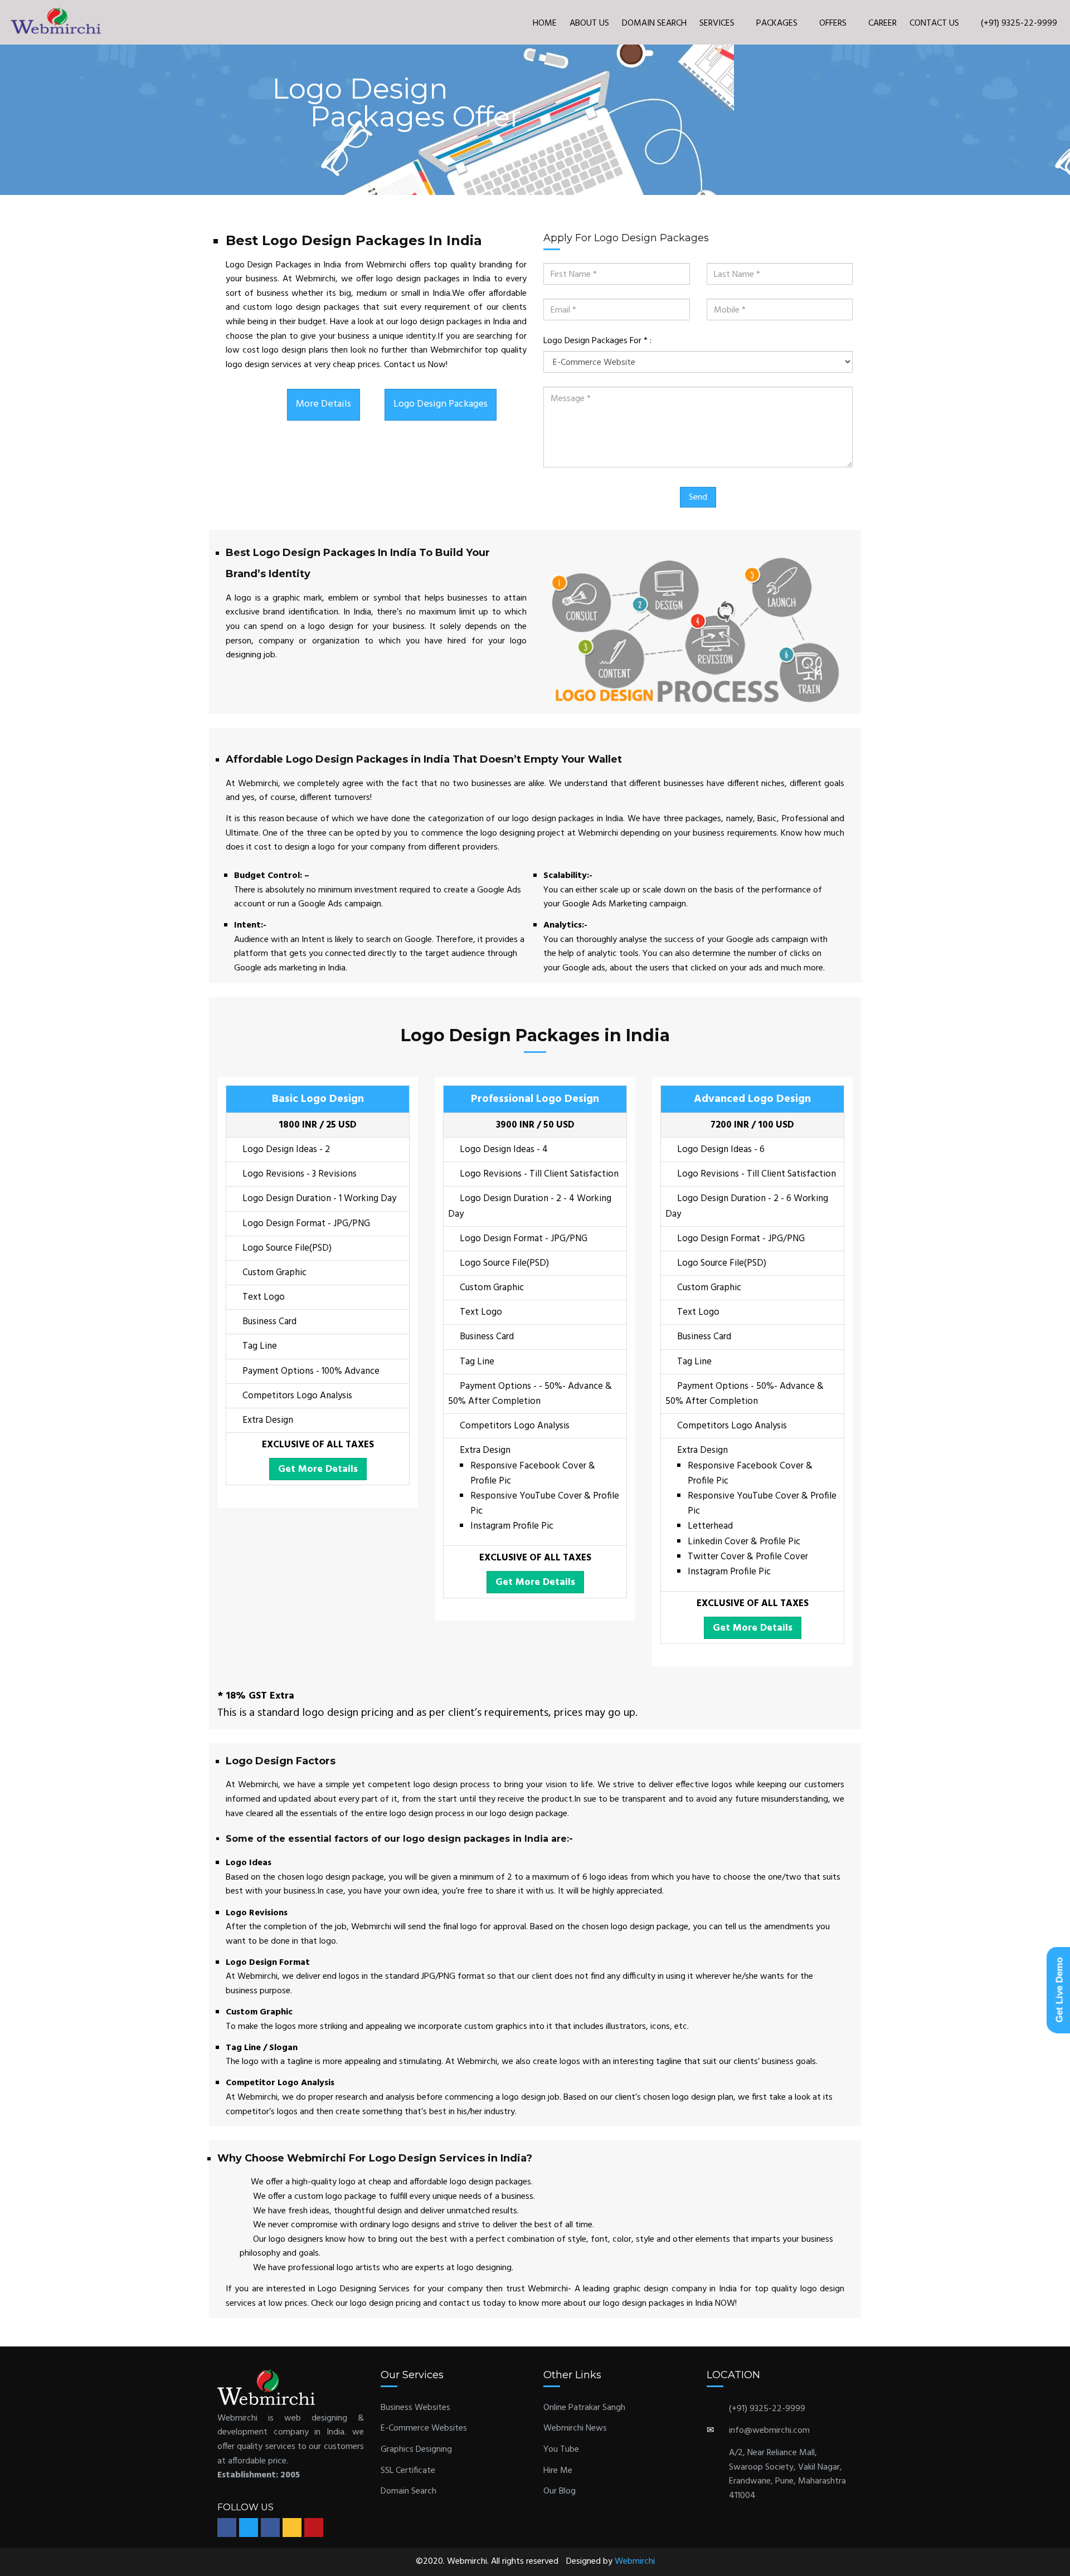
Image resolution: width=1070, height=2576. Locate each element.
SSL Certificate (408, 2471)
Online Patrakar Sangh (584, 2408)
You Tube (561, 2450)
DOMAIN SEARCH (654, 23)
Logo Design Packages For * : (597, 341)
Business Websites (415, 2408)
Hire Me (558, 2471)
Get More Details (318, 1469)
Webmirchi (635, 2562)
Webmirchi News (575, 2428)
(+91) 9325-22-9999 (1018, 23)
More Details (324, 404)
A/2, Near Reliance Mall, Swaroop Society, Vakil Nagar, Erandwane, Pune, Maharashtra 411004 (787, 2474)
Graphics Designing (416, 2450)
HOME (545, 23)
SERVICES (718, 23)
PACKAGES (778, 23)
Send (698, 497)
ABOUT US (589, 23)
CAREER (882, 23)
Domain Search (408, 2491)
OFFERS (834, 23)
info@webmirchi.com (769, 2431)
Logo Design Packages (441, 404)
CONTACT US (934, 23)
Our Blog (560, 2491)
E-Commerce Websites (424, 2428)
